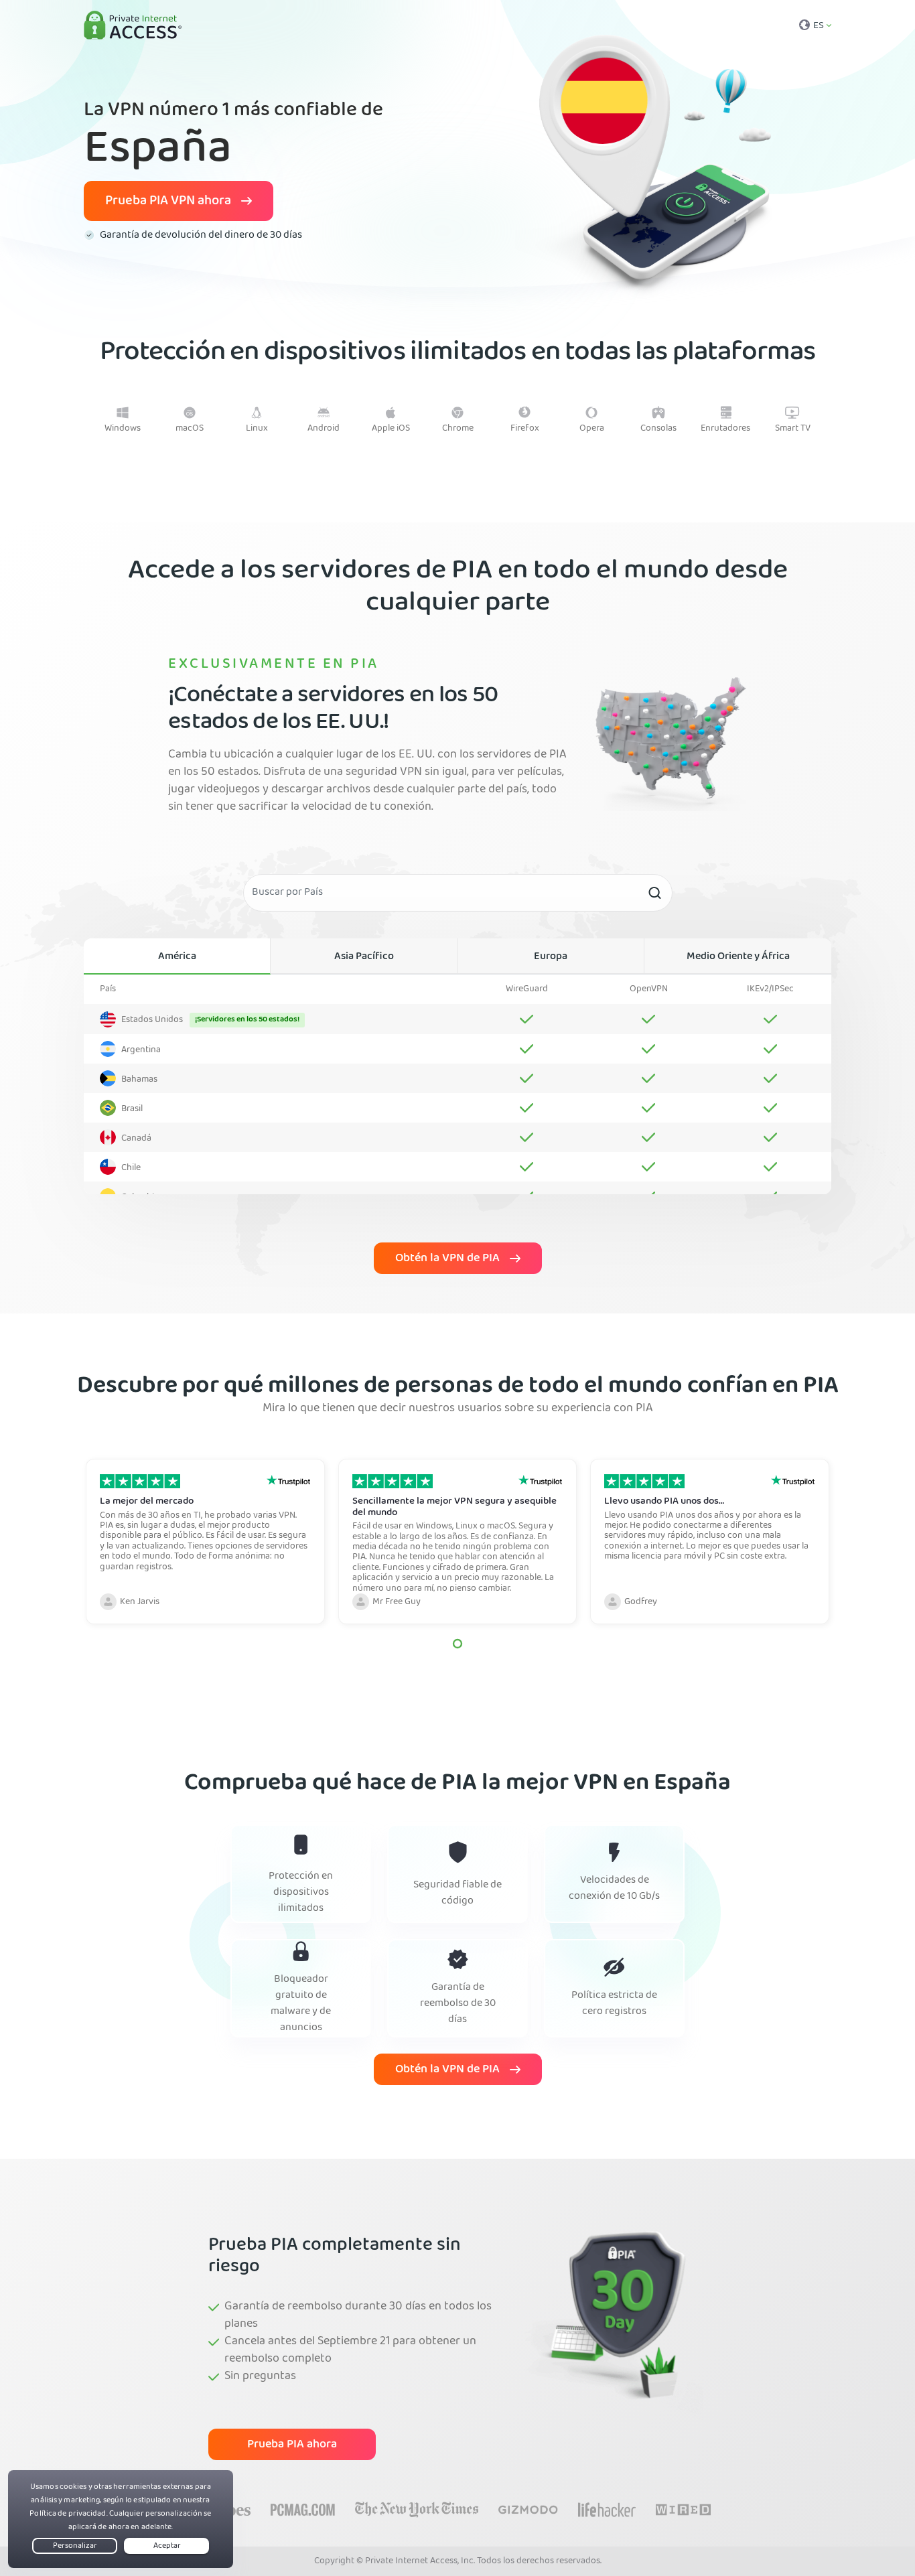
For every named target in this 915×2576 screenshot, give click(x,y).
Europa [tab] (551, 957)
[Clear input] (654, 893)
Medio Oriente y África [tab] (738, 957)
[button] (457, 1644)
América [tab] (177, 957)
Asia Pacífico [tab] (364, 957)
